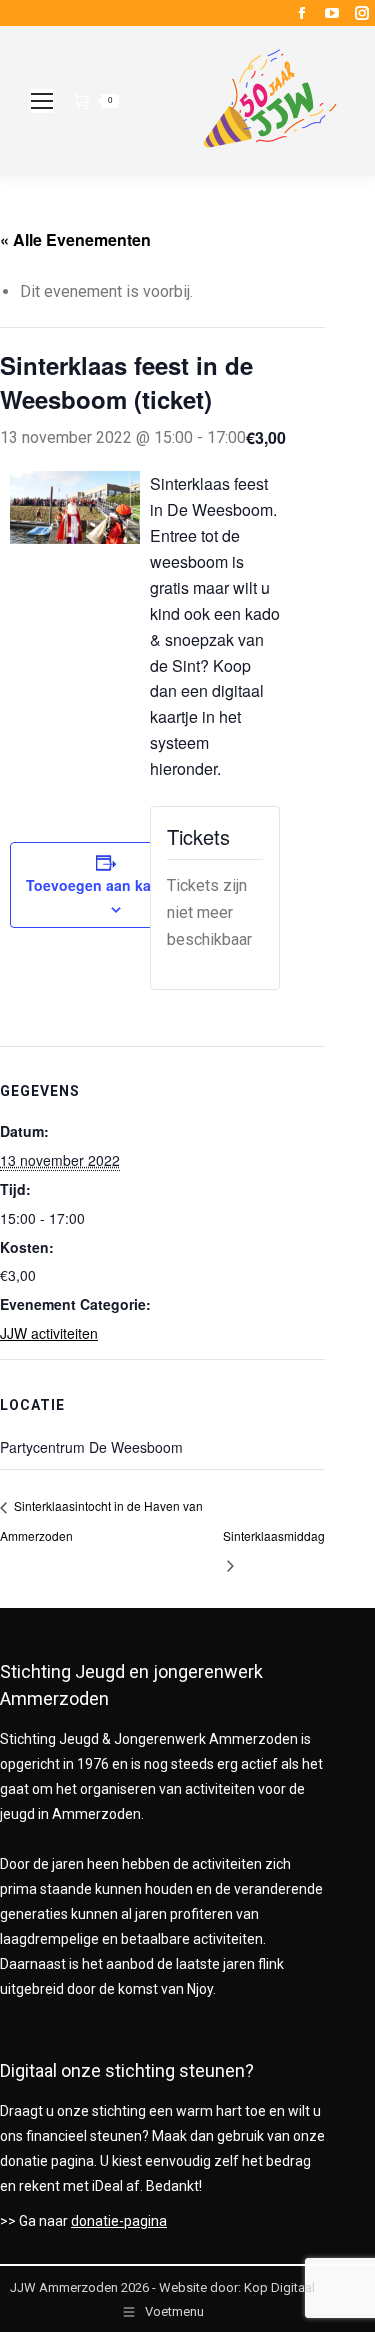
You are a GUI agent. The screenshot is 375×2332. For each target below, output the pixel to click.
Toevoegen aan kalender (110, 885)
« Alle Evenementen (75, 239)
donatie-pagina (119, 2221)
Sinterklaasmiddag (274, 1535)
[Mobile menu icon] (42, 101)
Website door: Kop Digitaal (237, 2287)
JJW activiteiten (49, 1333)
